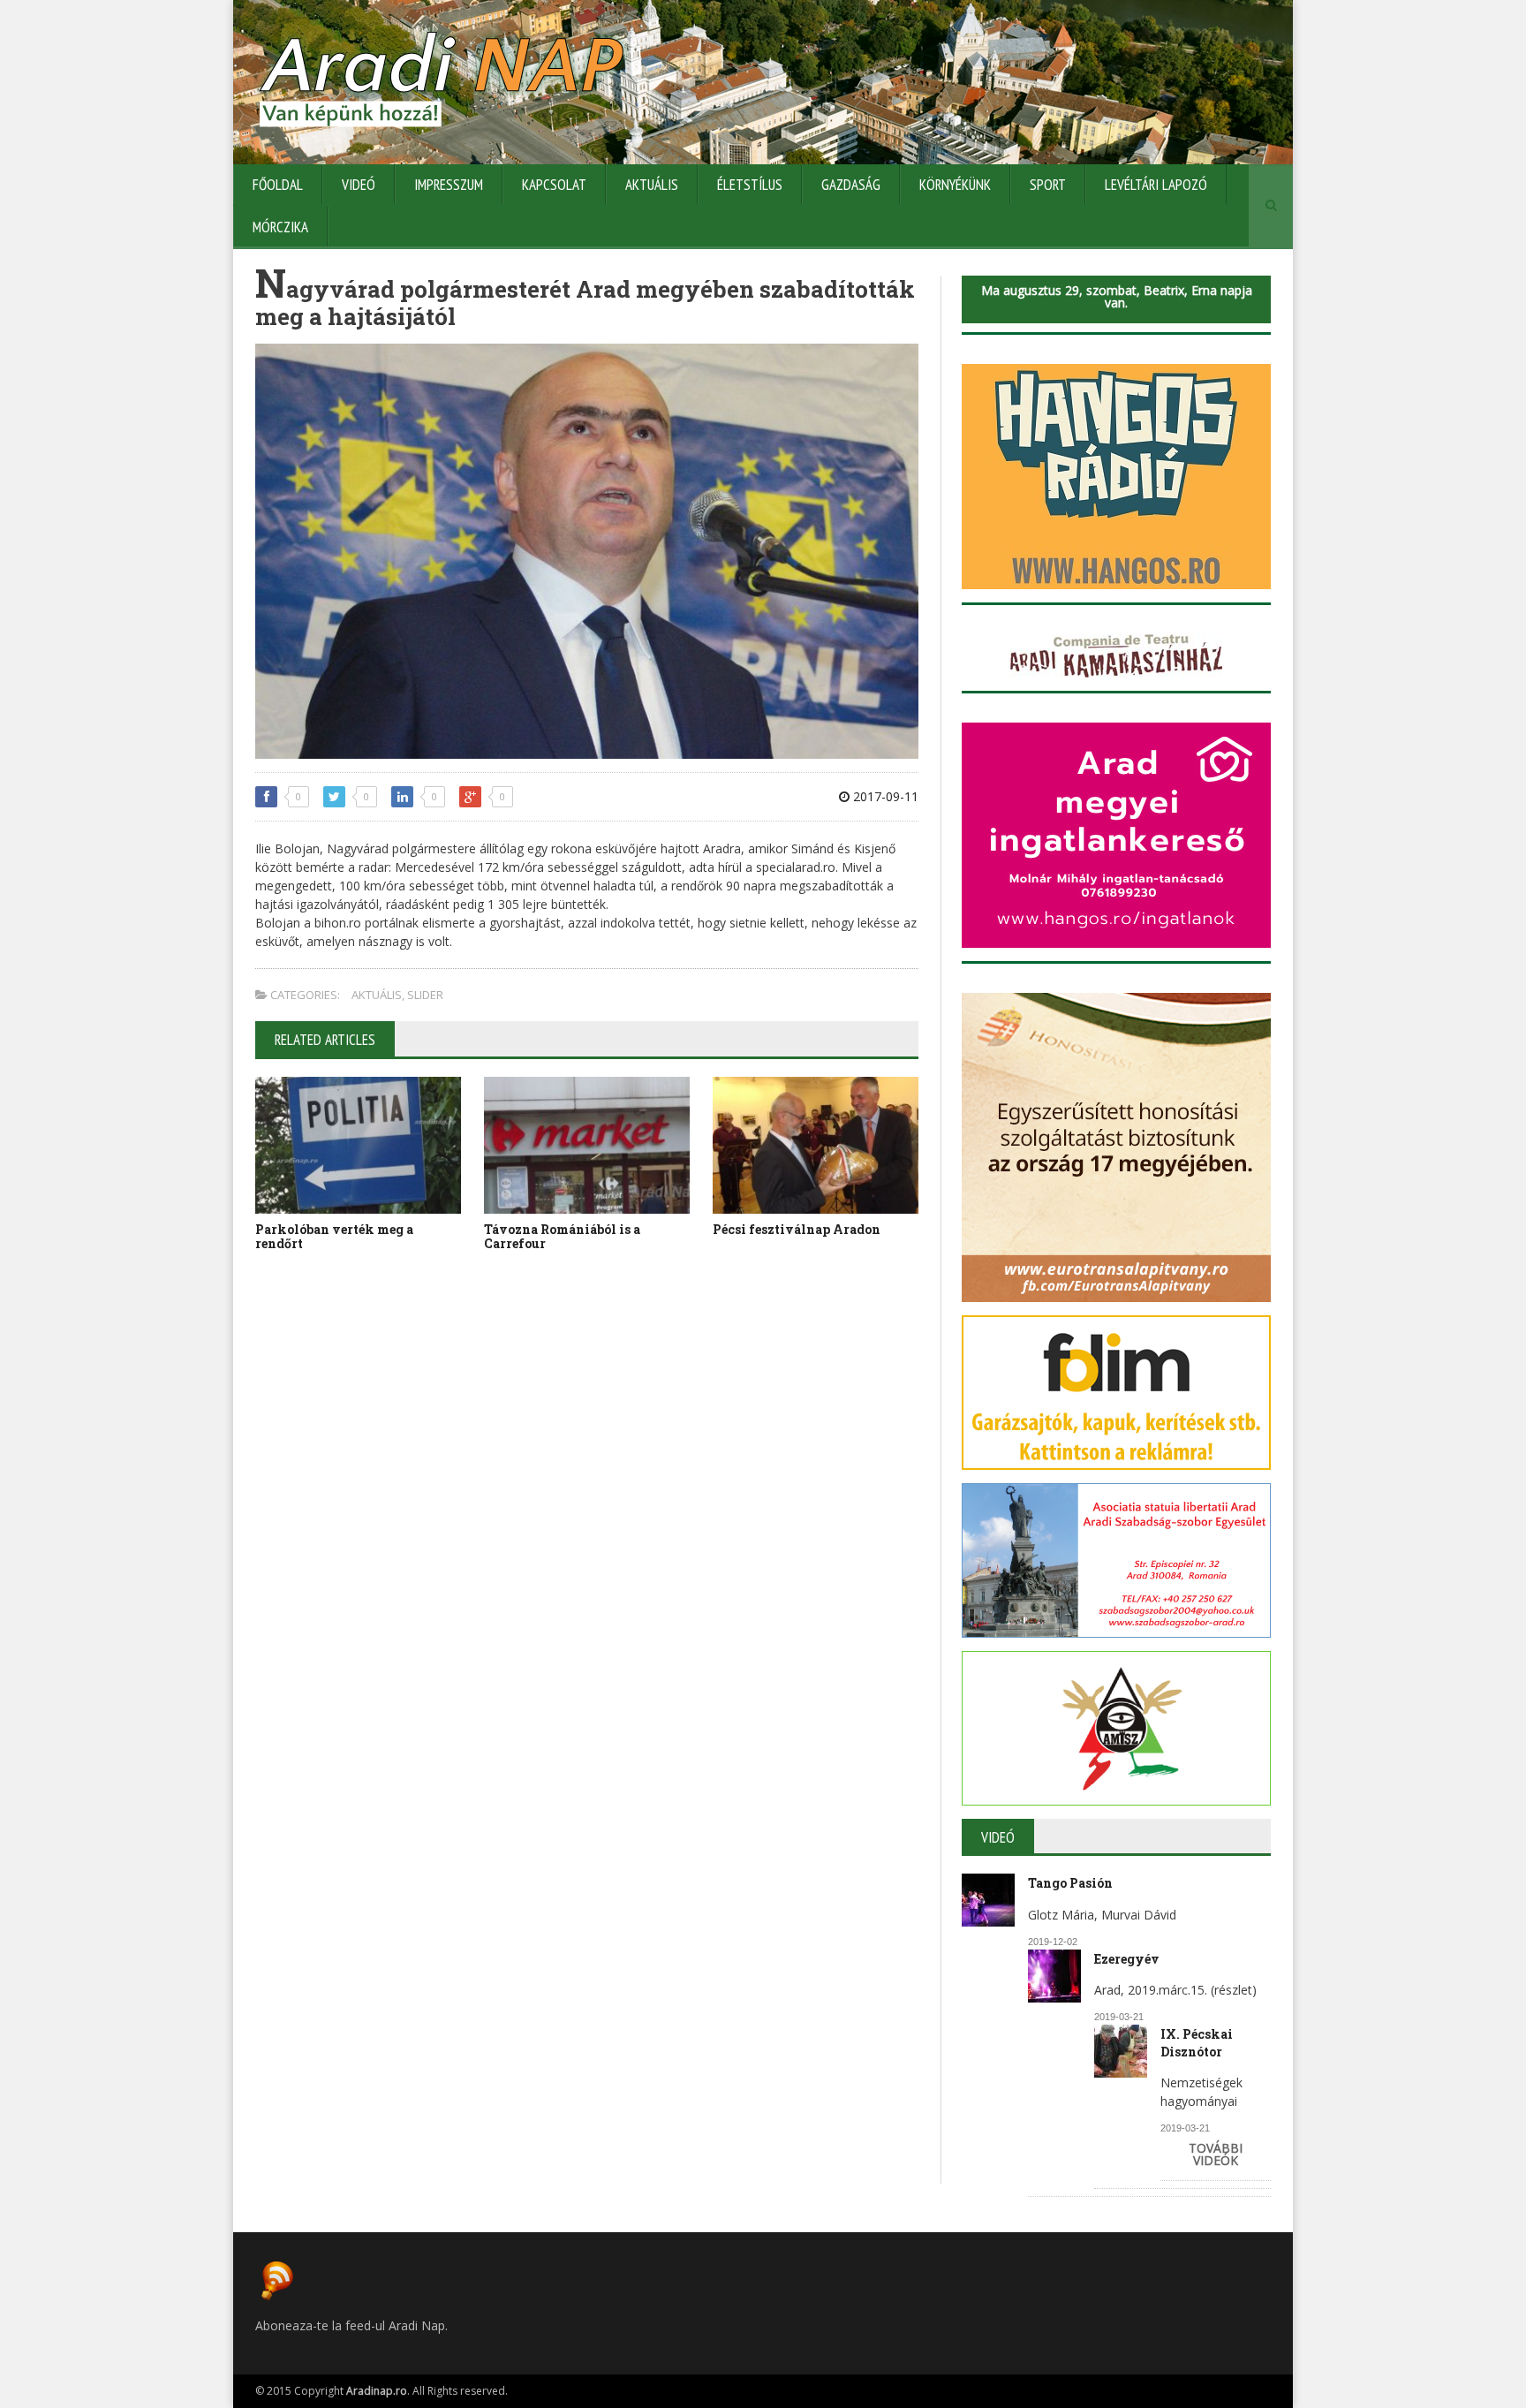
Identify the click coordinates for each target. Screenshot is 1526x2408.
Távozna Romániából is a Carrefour (562, 1237)
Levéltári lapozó (1156, 185)
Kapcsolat (554, 185)
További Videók (1216, 2154)
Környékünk (955, 185)
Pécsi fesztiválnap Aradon (797, 1229)
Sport (1048, 185)
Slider (425, 995)
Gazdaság (851, 185)
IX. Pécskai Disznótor (1197, 2043)
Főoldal (278, 185)
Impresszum (449, 185)
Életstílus (750, 185)
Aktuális (652, 185)
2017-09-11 (884, 796)
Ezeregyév (1127, 1959)
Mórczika (280, 227)
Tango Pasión (1070, 1883)
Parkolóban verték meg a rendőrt (334, 1237)
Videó (359, 185)
